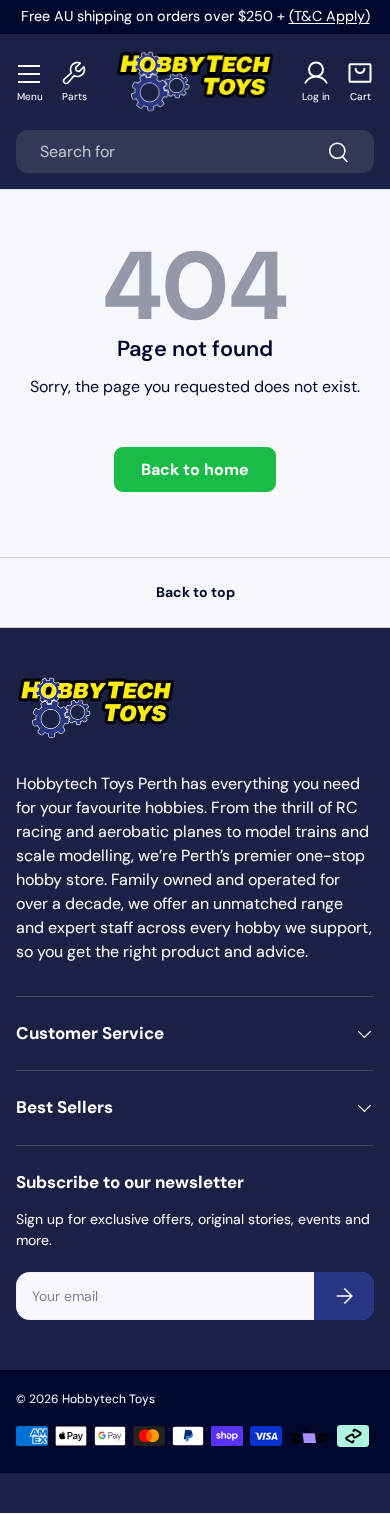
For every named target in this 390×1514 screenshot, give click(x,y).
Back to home (195, 469)
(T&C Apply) (329, 16)
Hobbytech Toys (108, 1399)
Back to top (195, 592)
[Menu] (30, 73)
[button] (360, 81)
